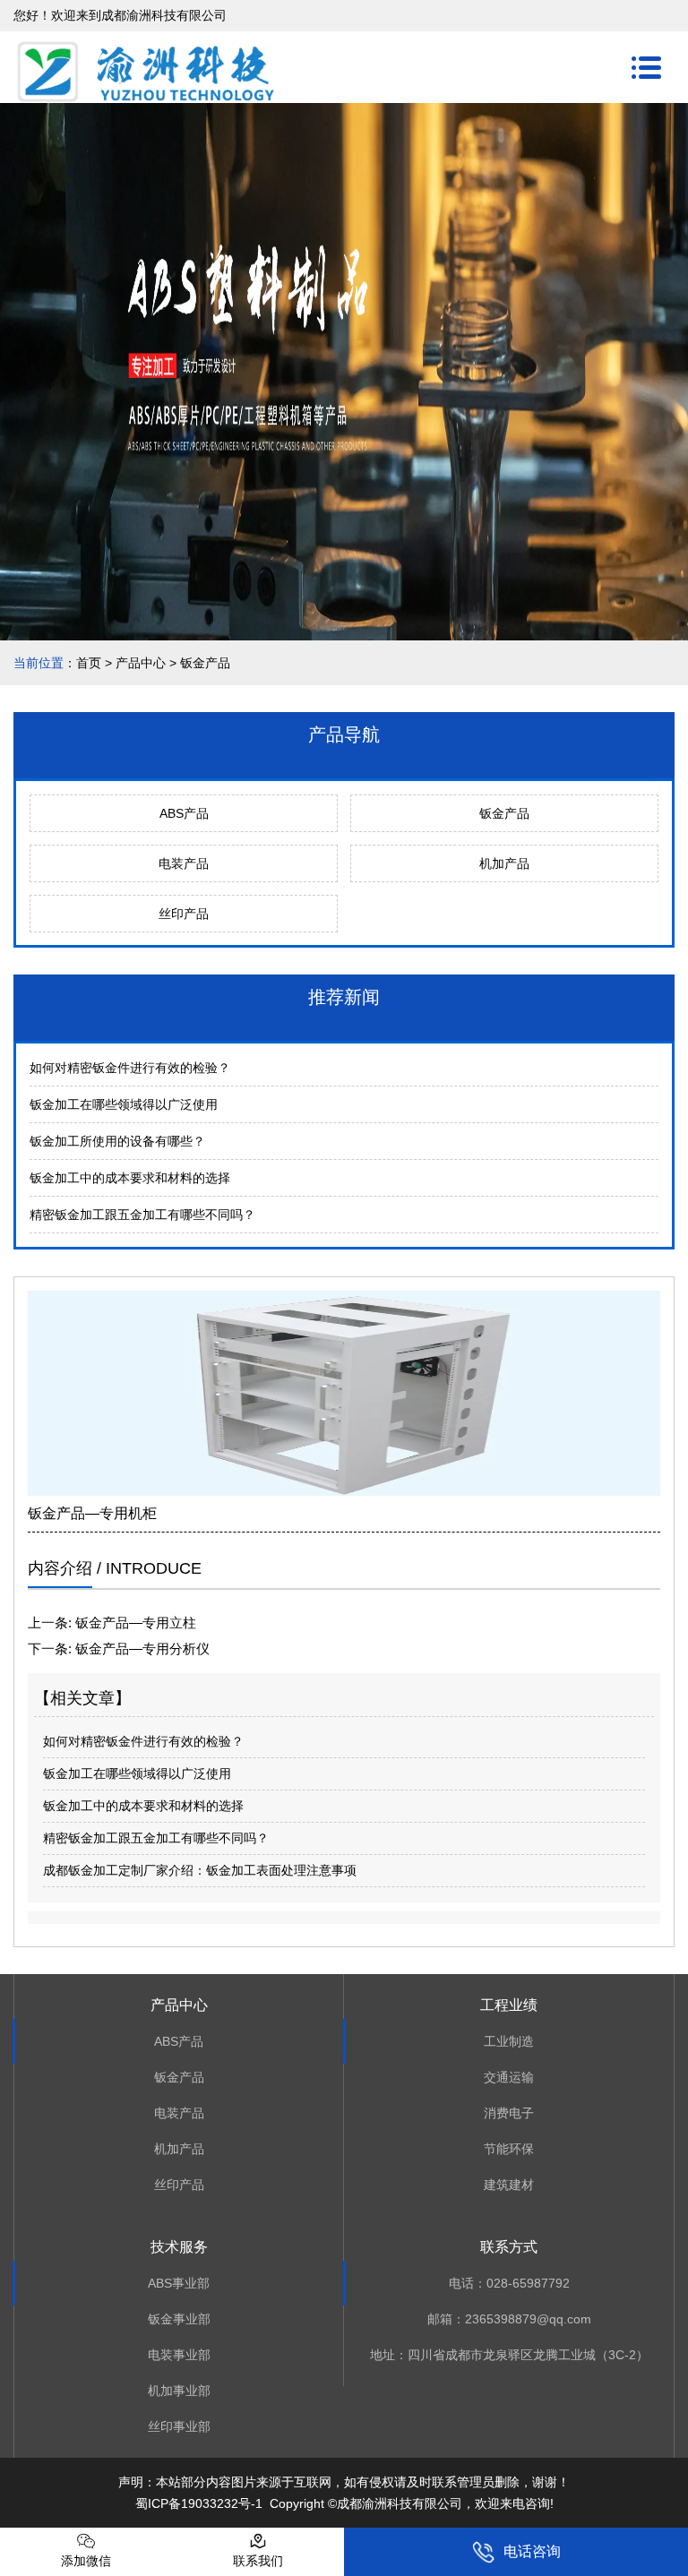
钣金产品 (504, 813)
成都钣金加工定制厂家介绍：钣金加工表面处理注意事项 (200, 1870)
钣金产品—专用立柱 (134, 1623)
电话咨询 (532, 2551)
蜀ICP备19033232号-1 (199, 2503)
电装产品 (184, 863)
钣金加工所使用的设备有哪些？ (117, 1141)
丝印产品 (184, 914)
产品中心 (141, 663)
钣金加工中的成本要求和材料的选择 (130, 1178)
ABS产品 (184, 813)
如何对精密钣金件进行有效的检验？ (130, 1068)
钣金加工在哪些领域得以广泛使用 (124, 1104)
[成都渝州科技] (148, 68)
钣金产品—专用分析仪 (141, 1649)
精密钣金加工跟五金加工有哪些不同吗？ (142, 1215)
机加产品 (504, 863)
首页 (89, 663)
